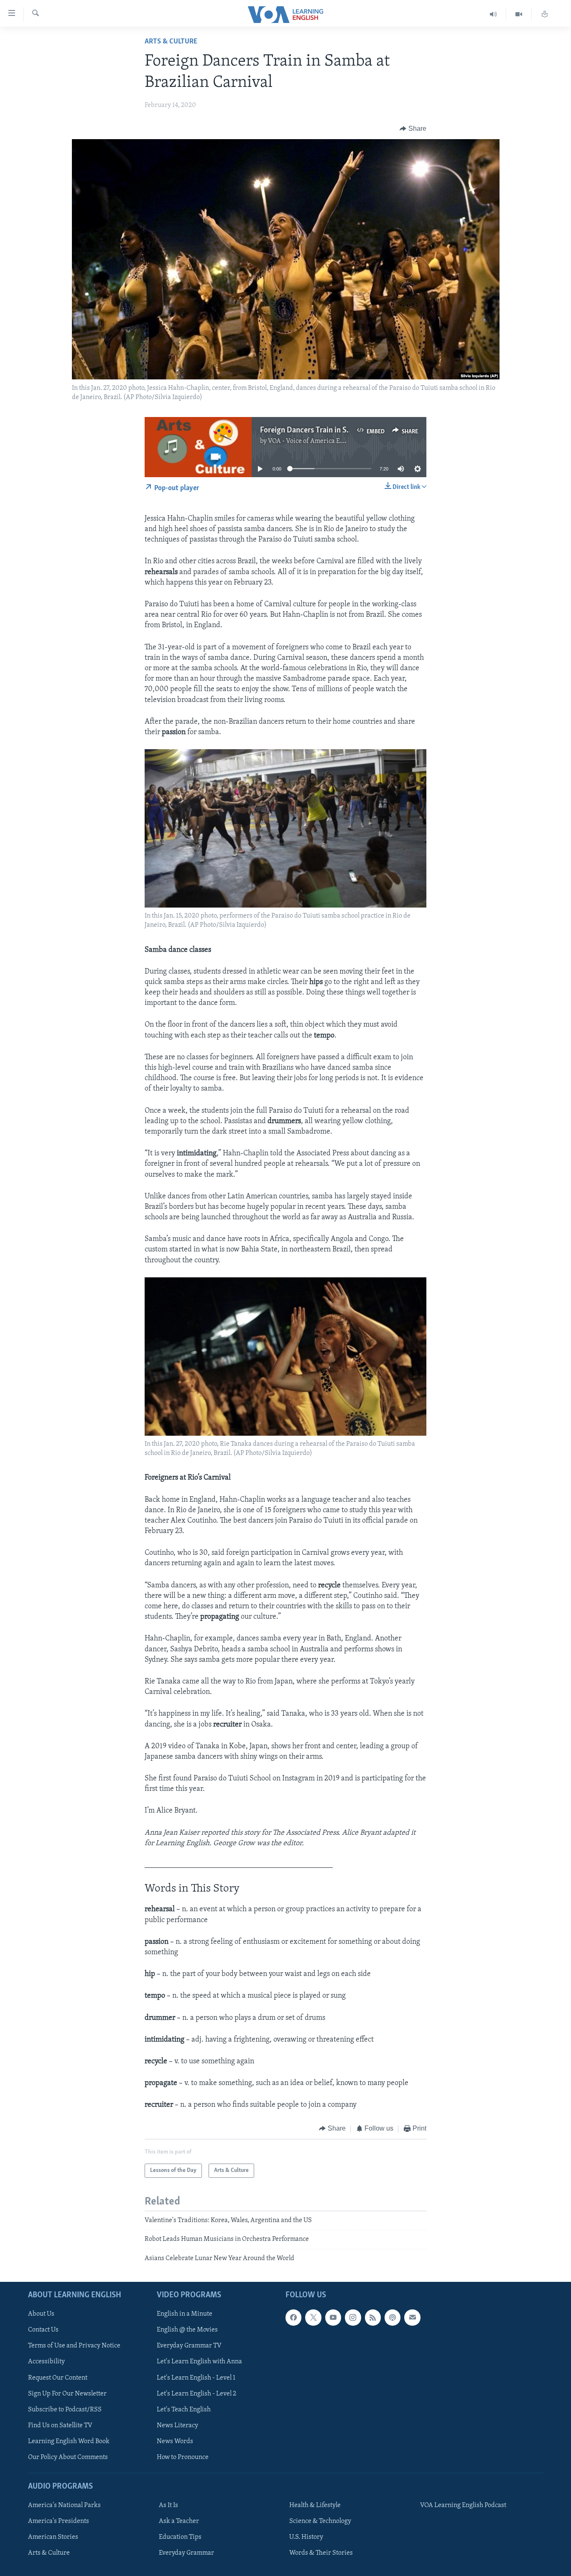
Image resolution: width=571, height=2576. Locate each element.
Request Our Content (58, 2378)
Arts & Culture (171, 42)
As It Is (168, 2505)
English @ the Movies (187, 2330)
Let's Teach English (184, 2410)
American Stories (53, 2537)
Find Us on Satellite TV (60, 2426)
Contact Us (43, 2330)
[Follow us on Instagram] (353, 2317)
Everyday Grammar (186, 2553)
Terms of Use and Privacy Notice (74, 2346)
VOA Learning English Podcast (463, 2505)
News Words (175, 2441)
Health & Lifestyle (315, 2505)
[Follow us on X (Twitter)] (313, 2317)
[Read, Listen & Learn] (545, 14)
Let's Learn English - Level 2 (196, 2394)
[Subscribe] (412, 2317)
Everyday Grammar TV (189, 2346)
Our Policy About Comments (68, 2457)
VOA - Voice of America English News (321, 441)
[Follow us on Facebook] (293, 2317)
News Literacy (177, 2426)
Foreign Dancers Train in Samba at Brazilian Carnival (347, 430)
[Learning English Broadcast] (493, 14)
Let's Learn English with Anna (199, 2362)
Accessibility (46, 2362)
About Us (41, 2314)
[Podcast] (393, 2317)
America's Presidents (59, 2521)
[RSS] (373, 2317)
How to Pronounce (183, 2457)
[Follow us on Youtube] (333, 2317)
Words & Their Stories (321, 2553)
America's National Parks (64, 2505)
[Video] (519, 14)
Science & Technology (320, 2521)
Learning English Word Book (69, 2441)
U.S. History (306, 2537)
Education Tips (180, 2537)
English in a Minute (185, 2314)
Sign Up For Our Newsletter (67, 2394)
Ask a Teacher (179, 2521)
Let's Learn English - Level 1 (196, 2378)
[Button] (413, 129)
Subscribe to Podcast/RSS (65, 2410)
